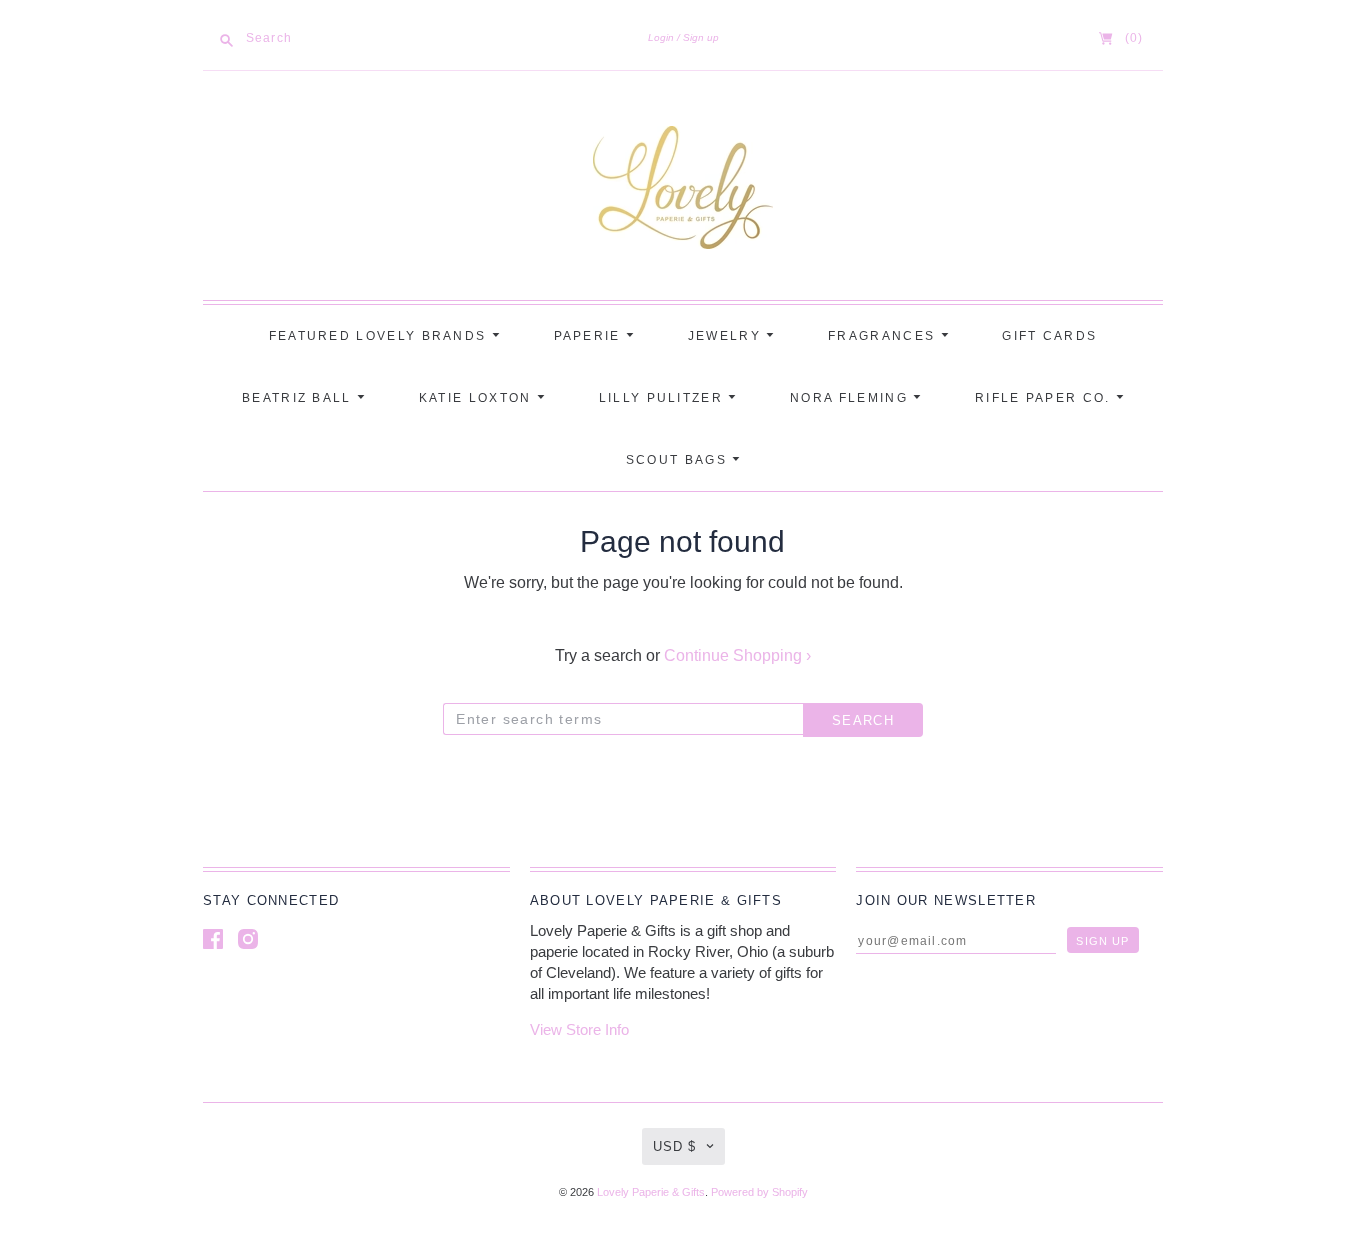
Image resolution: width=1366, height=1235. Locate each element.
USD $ (674, 1146)
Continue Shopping (737, 655)
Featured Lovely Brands (380, 336)
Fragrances (884, 336)
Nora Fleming (851, 398)
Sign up (701, 37)
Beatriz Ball (299, 398)
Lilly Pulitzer (664, 398)
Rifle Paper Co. (1045, 398)
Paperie (590, 336)
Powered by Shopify (759, 1192)
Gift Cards (1049, 336)
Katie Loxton (478, 398)
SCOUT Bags (679, 460)
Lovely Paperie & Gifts (651, 1192)
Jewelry (727, 336)
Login (661, 37)
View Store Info (579, 1029)
